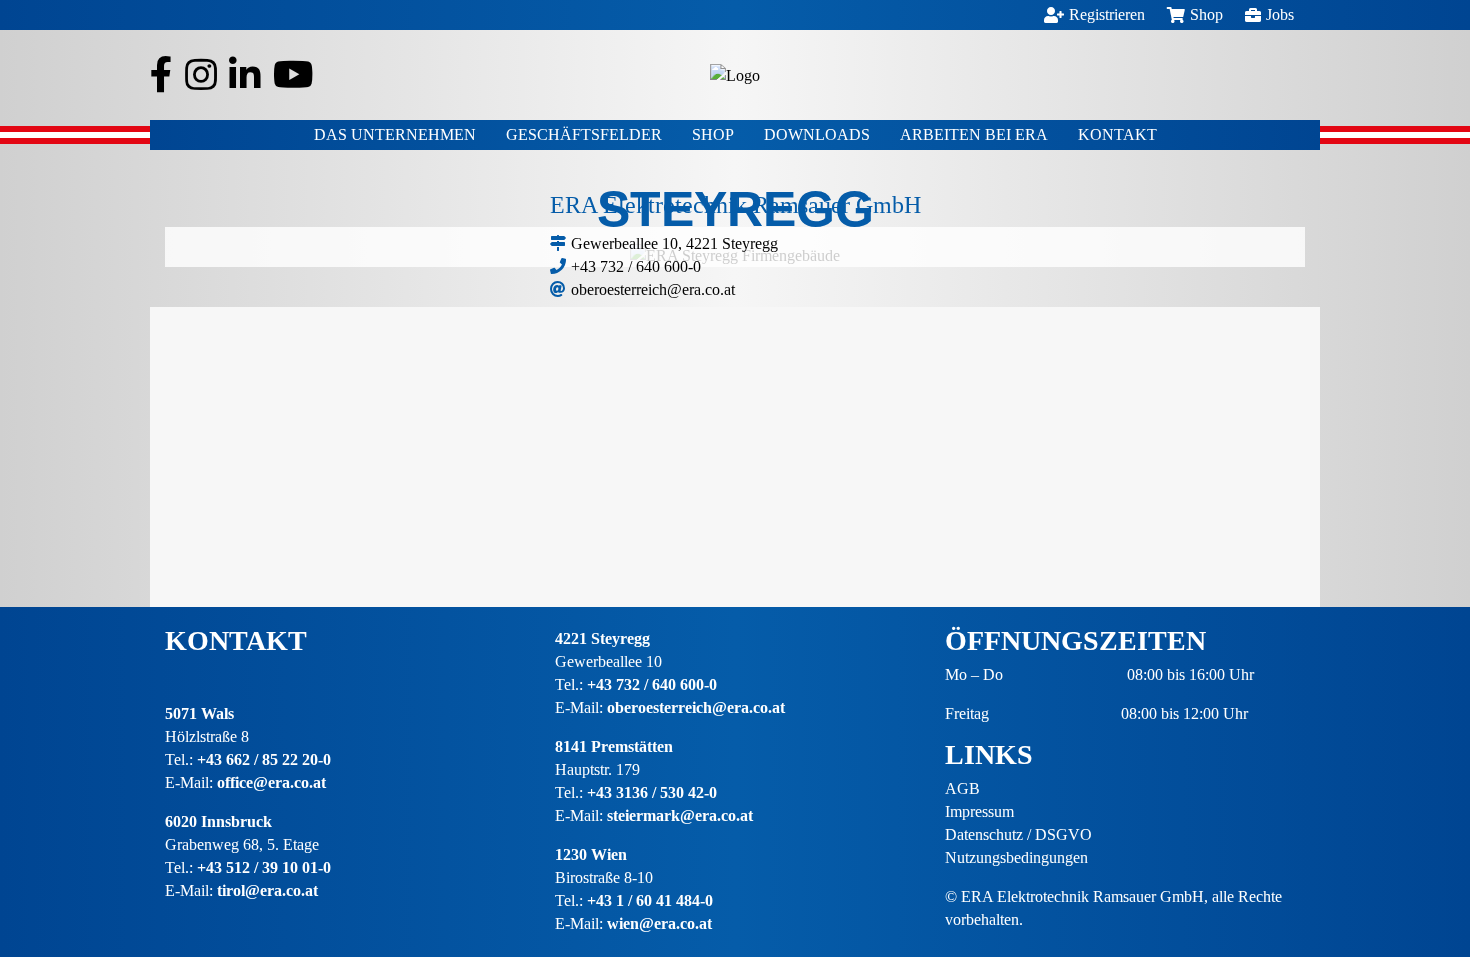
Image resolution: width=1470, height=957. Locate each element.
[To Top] (1425, 872)
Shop (713, 134)
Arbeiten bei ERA (974, 134)
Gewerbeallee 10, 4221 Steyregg (674, 243)
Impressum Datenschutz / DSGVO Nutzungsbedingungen (1018, 834)
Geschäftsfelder (584, 134)
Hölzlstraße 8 (207, 736)
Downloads (817, 134)
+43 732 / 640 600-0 (636, 266)
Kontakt (1117, 134)
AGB (962, 788)
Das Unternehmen (395, 134)
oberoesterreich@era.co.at (653, 289)
